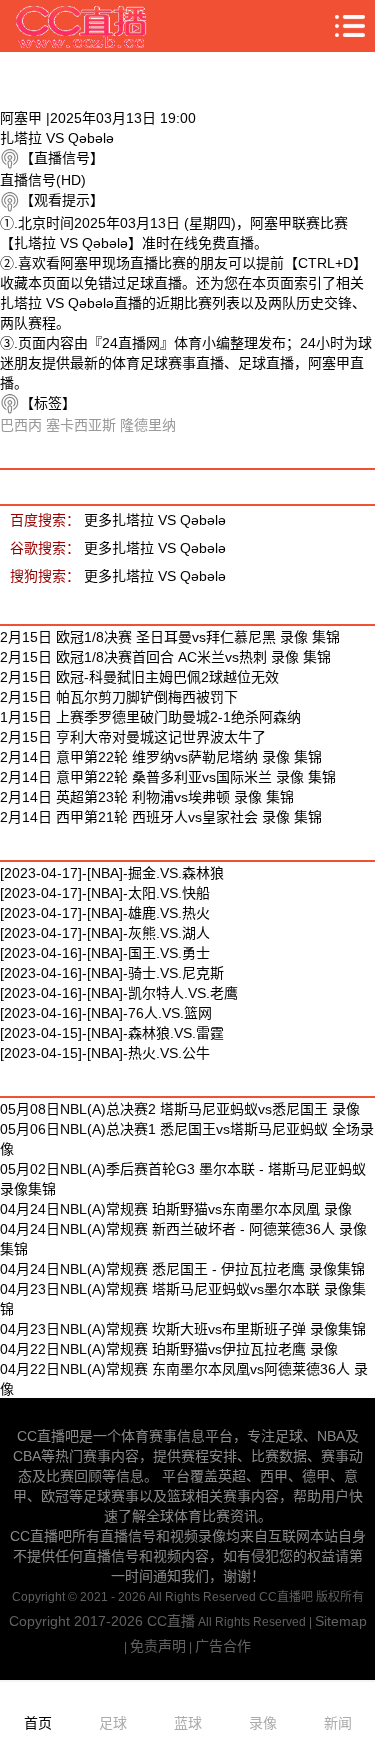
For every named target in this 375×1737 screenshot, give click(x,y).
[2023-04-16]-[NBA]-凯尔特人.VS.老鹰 (119, 993)
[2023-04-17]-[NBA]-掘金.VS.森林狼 (112, 873)
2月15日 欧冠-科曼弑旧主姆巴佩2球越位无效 (139, 677)
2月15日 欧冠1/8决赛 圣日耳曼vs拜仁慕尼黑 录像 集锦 (170, 637)
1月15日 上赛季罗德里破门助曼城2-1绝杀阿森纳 (150, 717)
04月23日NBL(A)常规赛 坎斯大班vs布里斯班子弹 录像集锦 (183, 1329)
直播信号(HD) (43, 180)
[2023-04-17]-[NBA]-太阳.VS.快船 (105, 893)
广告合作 (223, 1646)
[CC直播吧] (82, 26)
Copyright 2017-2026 (78, 1621)
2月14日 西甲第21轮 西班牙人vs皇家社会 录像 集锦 (161, 817)
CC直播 (171, 1621)
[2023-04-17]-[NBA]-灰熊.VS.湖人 (105, 933)
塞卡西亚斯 (81, 425)
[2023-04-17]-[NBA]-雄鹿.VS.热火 (105, 913)
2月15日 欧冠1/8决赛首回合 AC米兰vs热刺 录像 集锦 (165, 657)
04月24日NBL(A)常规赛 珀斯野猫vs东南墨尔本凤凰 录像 (176, 1209)
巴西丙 (21, 425)
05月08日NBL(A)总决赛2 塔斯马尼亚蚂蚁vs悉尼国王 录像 (180, 1109)
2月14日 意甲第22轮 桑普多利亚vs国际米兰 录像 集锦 (168, 777)
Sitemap (341, 1621)
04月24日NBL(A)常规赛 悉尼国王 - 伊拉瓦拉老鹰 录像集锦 (182, 1269)
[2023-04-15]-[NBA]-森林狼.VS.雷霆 (112, 1033)
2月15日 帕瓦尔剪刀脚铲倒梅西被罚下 (119, 697)
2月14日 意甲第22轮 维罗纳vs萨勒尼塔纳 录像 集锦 (161, 757)
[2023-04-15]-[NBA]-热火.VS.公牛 (105, 1053)
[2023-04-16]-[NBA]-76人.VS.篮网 (106, 1013)
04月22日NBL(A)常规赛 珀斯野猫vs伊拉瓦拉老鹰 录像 (169, 1349)
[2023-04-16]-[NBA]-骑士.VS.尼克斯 (112, 973)
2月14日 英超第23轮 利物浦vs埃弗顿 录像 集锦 (147, 797)
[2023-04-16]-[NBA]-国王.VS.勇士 (105, 953)
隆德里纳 (148, 425)
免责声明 (158, 1646)
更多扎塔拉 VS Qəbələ (155, 520)
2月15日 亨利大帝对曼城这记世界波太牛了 (133, 737)
